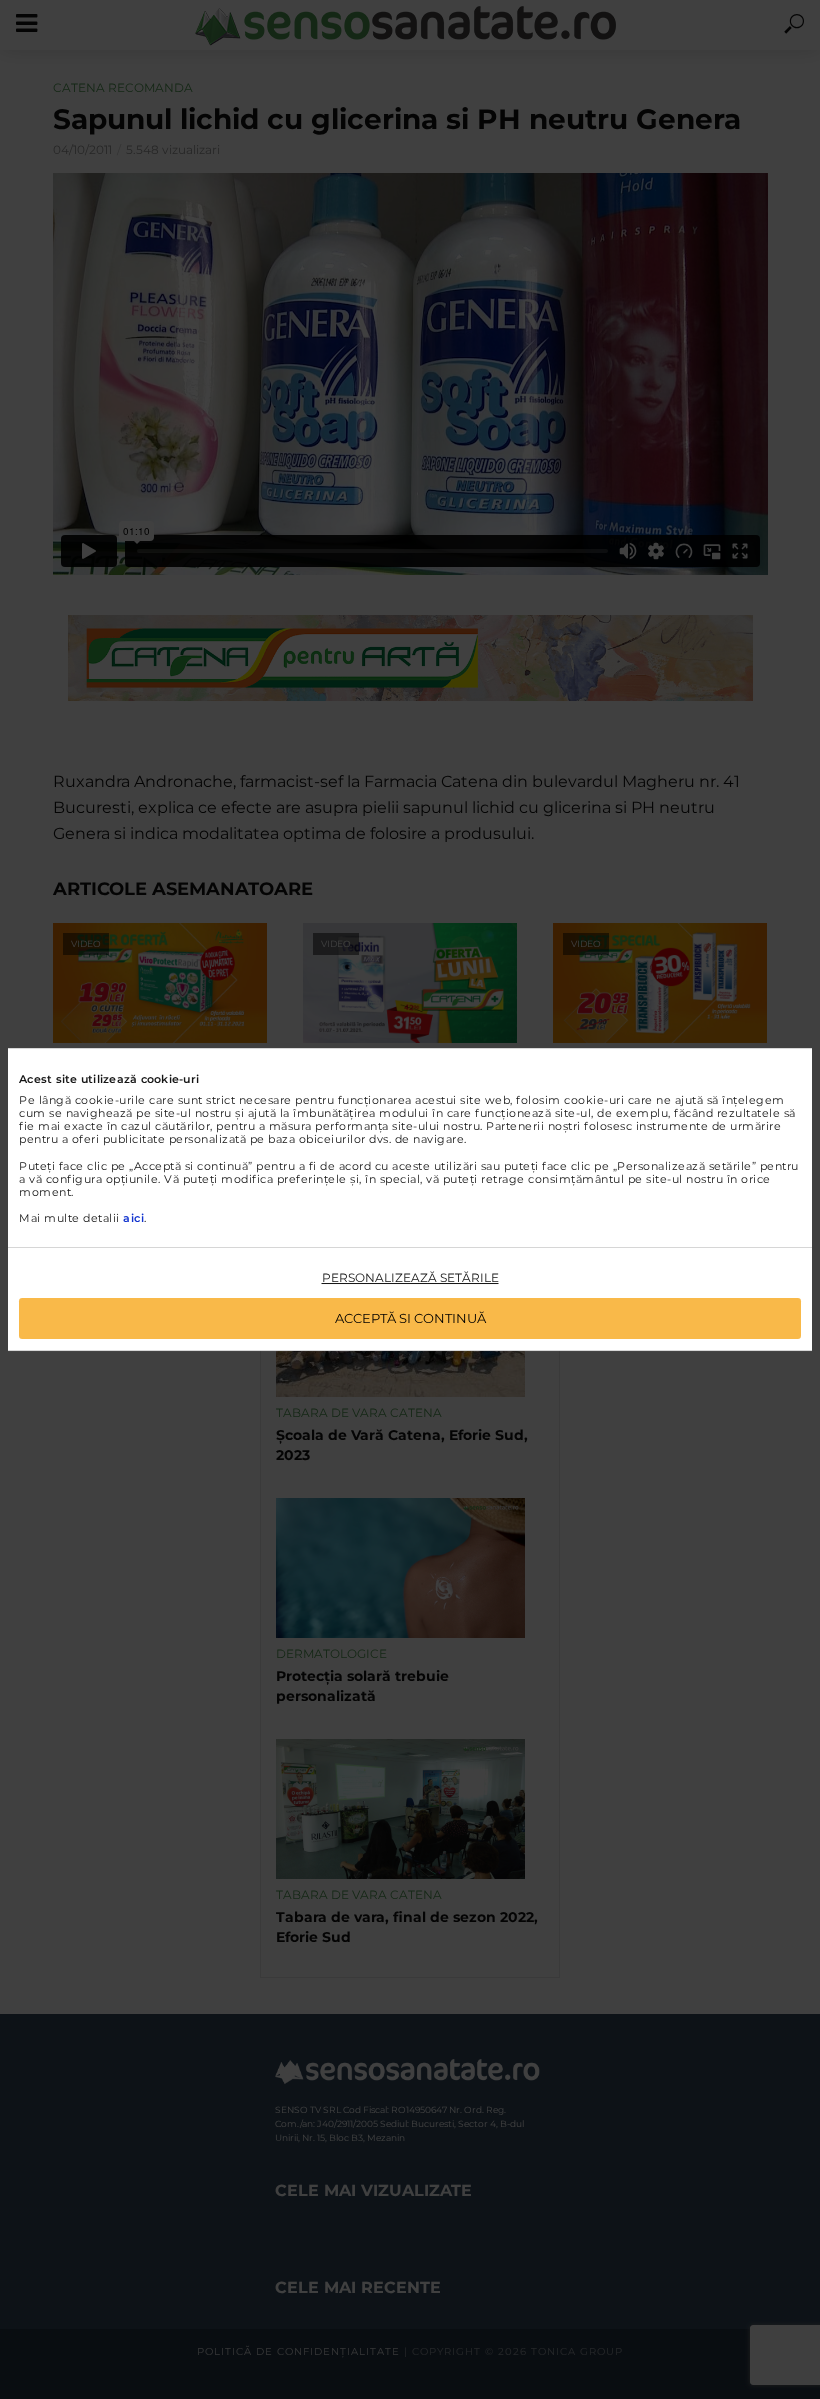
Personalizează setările (410, 1277)
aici (133, 1218)
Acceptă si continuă (410, 1318)
